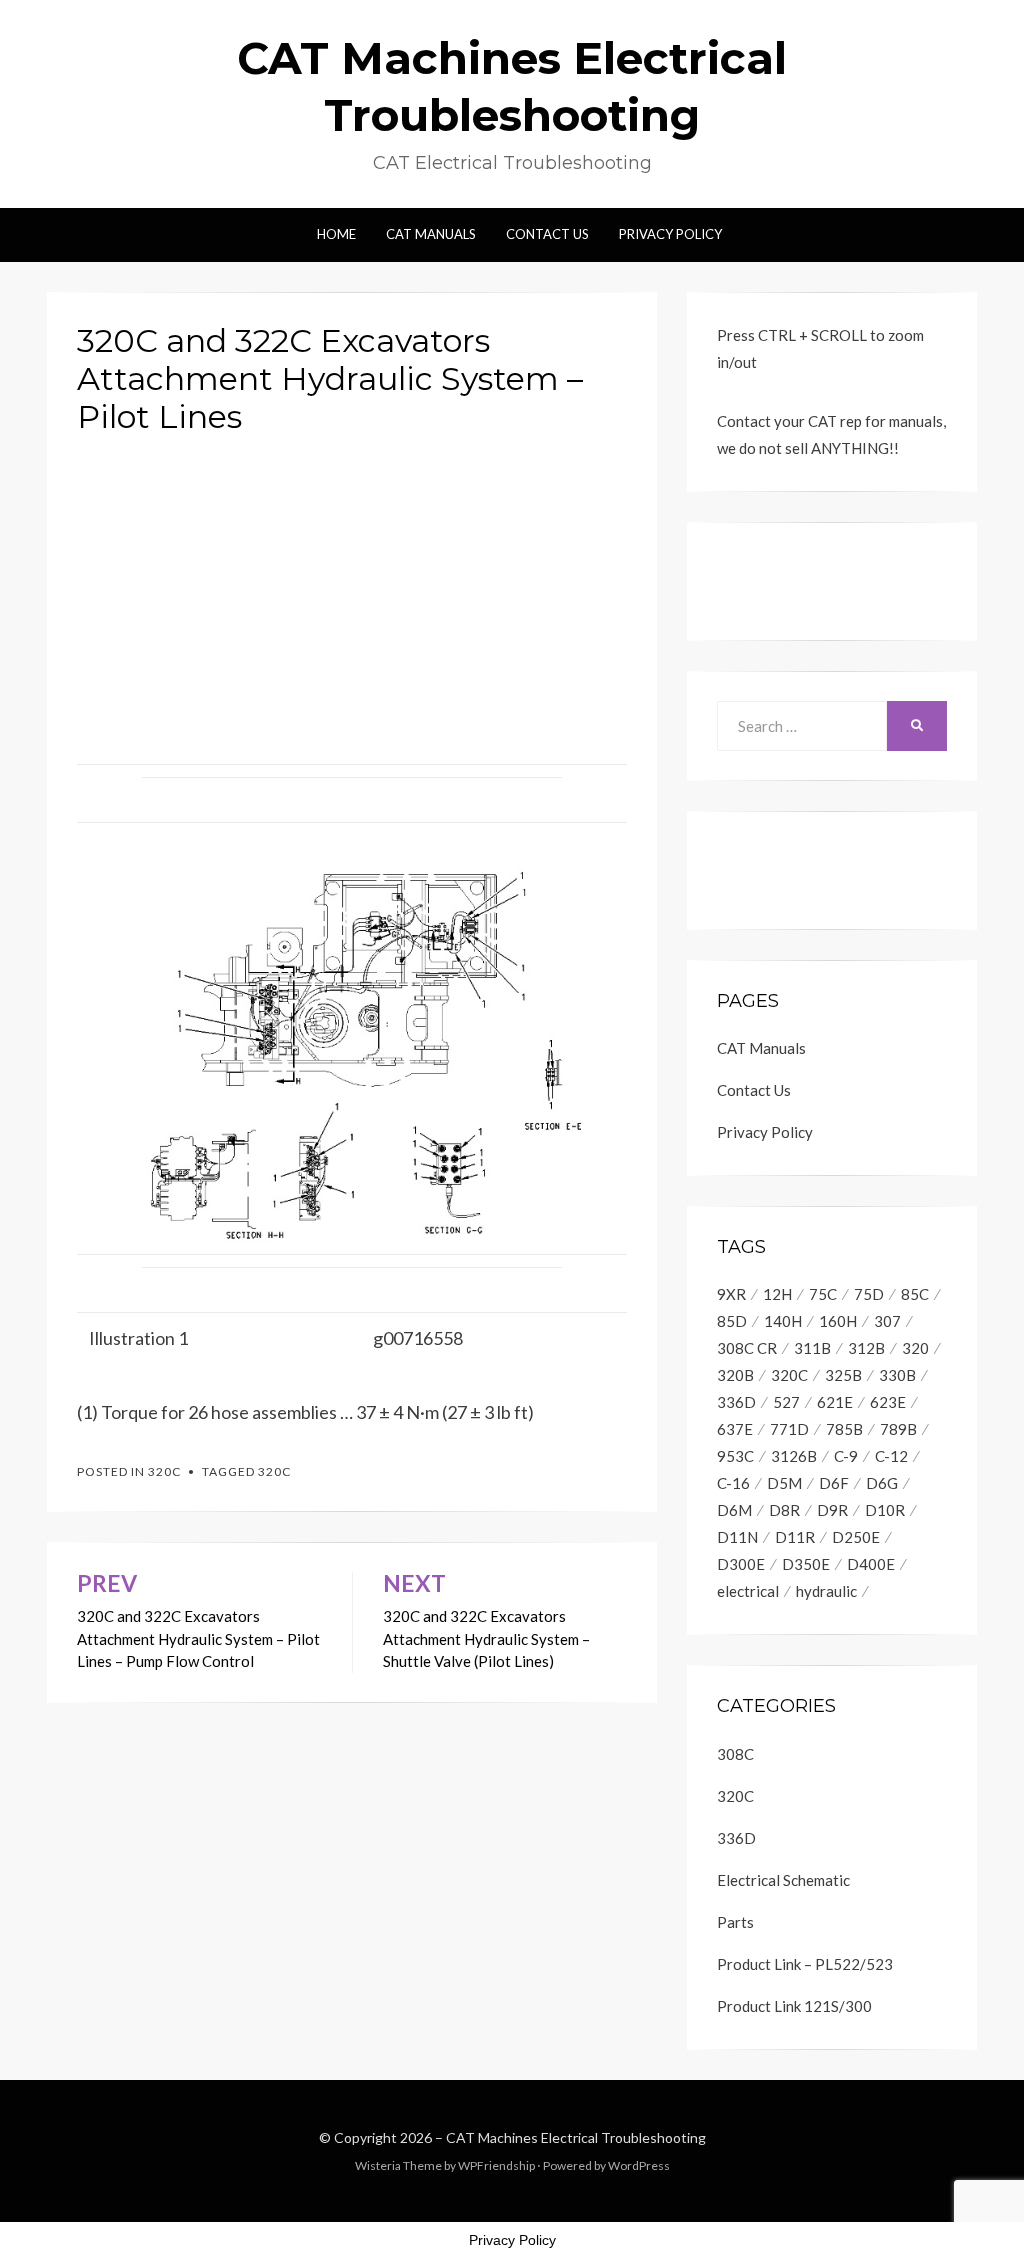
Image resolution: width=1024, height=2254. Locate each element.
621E (835, 1402)
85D (732, 1321)
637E (735, 1429)
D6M (734, 1510)
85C (915, 1294)
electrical (748, 1591)
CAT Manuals (431, 234)
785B (844, 1429)
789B (898, 1429)
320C (164, 1471)
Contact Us (547, 234)
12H (777, 1294)
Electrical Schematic (783, 1880)
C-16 (733, 1483)
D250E (856, 1537)
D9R (832, 1510)
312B (866, 1348)
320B (735, 1375)
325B (843, 1375)
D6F (834, 1483)
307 (887, 1321)
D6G (882, 1483)
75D (869, 1294)
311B (812, 1348)
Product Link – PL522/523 (805, 1964)
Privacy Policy (670, 234)
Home (336, 234)
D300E (741, 1564)
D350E (806, 1564)
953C (735, 1456)
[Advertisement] (352, 592)
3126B (794, 1456)
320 (915, 1348)
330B (897, 1375)
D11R (795, 1537)
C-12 (891, 1456)
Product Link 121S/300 (794, 2006)
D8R (784, 1510)
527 (786, 1402)
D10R (885, 1510)
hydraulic (826, 1591)
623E (888, 1402)
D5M (784, 1483)
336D (736, 1402)
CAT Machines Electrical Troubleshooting (576, 2137)
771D (789, 1429)
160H (838, 1321)
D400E (871, 1564)
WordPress (639, 2165)
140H (783, 1321)
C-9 (846, 1456)
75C (823, 1294)
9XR (731, 1294)
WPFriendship (496, 2165)
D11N (737, 1537)
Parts (735, 1922)
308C (735, 1754)
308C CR (747, 1348)
